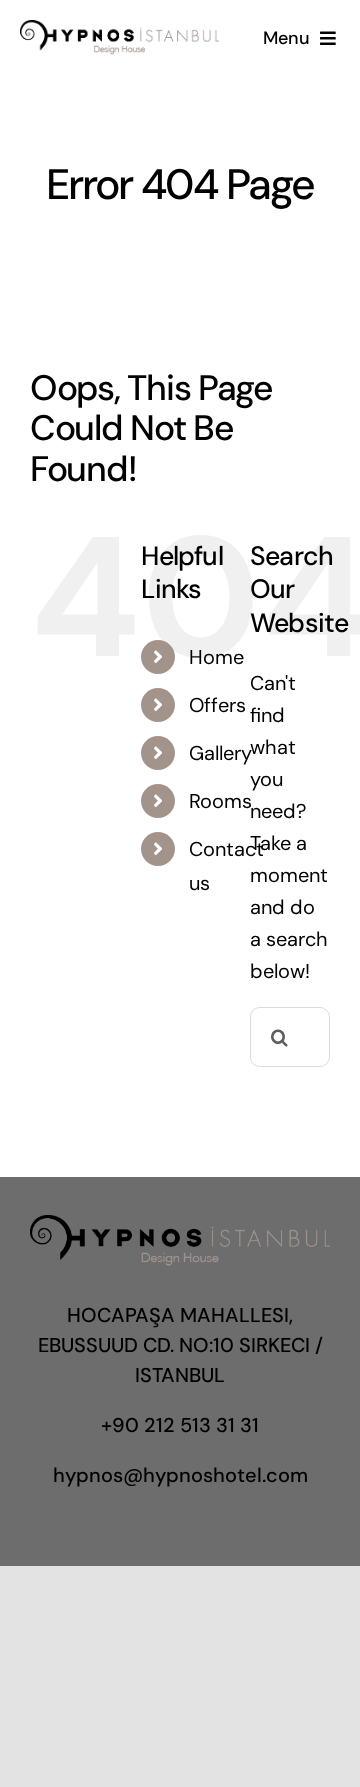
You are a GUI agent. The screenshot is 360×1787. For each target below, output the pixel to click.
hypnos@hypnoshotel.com (180, 1475)
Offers (217, 705)
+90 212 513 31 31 (180, 1425)
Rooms (220, 801)
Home (216, 657)
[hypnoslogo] (119, 30)
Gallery (220, 753)
